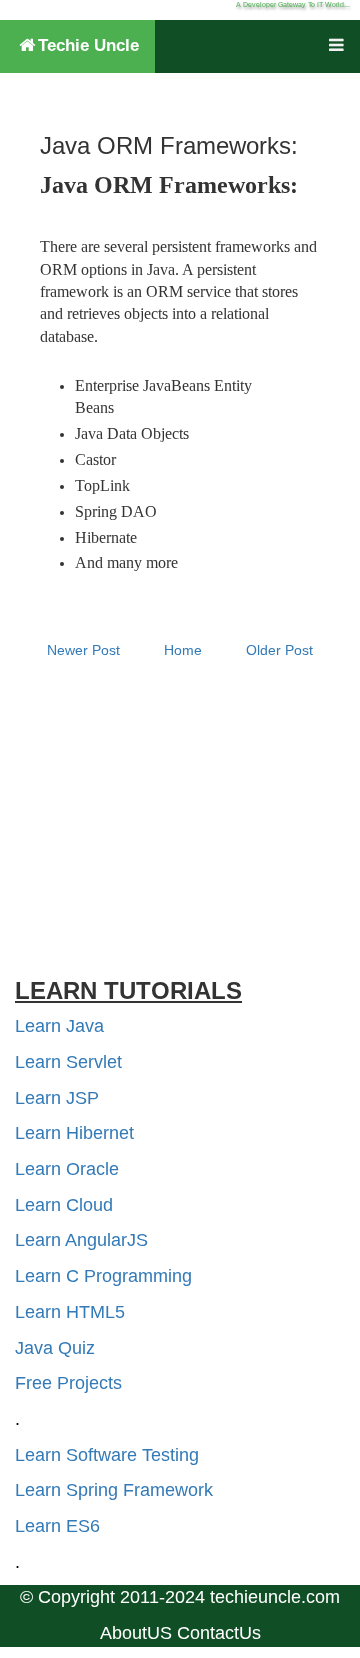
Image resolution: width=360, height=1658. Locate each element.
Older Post (279, 650)
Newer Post (83, 650)
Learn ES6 (57, 1526)
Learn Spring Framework (114, 1490)
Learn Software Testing (107, 1455)
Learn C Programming (103, 1276)
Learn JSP (57, 1098)
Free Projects (68, 1383)
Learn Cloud (64, 1205)
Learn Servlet (68, 1062)
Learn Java (59, 1026)
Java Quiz (55, 1348)
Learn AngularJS (81, 1240)
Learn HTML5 (70, 1312)
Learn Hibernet (74, 1133)
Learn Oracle (67, 1169)
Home (183, 650)
